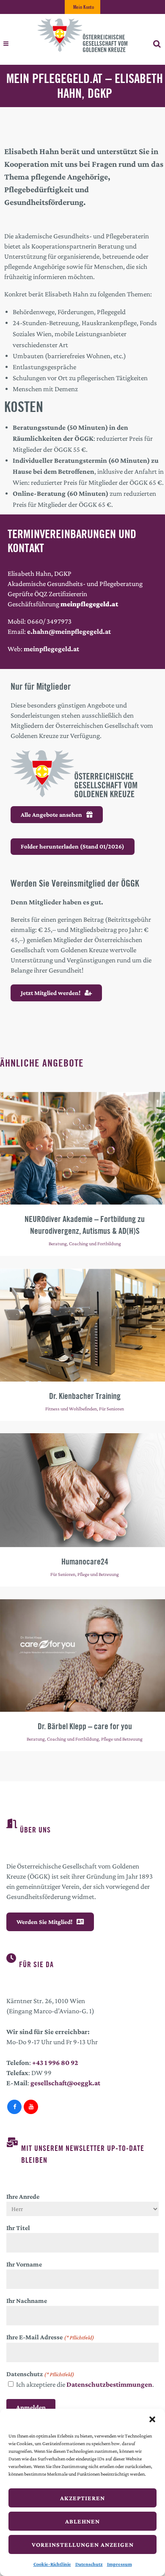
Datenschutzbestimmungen (109, 2384)
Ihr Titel (18, 2228)
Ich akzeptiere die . (85, 2384)
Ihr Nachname (27, 2301)
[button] (152, 2419)
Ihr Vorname (24, 2264)
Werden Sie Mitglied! (44, 1922)
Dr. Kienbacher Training (85, 1396)
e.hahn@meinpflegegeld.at (69, 632)
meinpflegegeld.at (51, 649)
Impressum (120, 2564)
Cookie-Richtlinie (52, 2564)
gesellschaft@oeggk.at (65, 2083)
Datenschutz (89, 2564)
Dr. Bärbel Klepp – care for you (85, 1726)
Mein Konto (84, 7)
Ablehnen (82, 2521)
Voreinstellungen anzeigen (83, 2545)
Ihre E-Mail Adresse (50, 2337)
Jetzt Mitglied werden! (51, 993)
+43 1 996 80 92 (55, 2063)
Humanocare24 (85, 1561)
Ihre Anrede (23, 2196)
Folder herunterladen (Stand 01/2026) (73, 846)
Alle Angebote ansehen (51, 815)
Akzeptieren (82, 2498)
